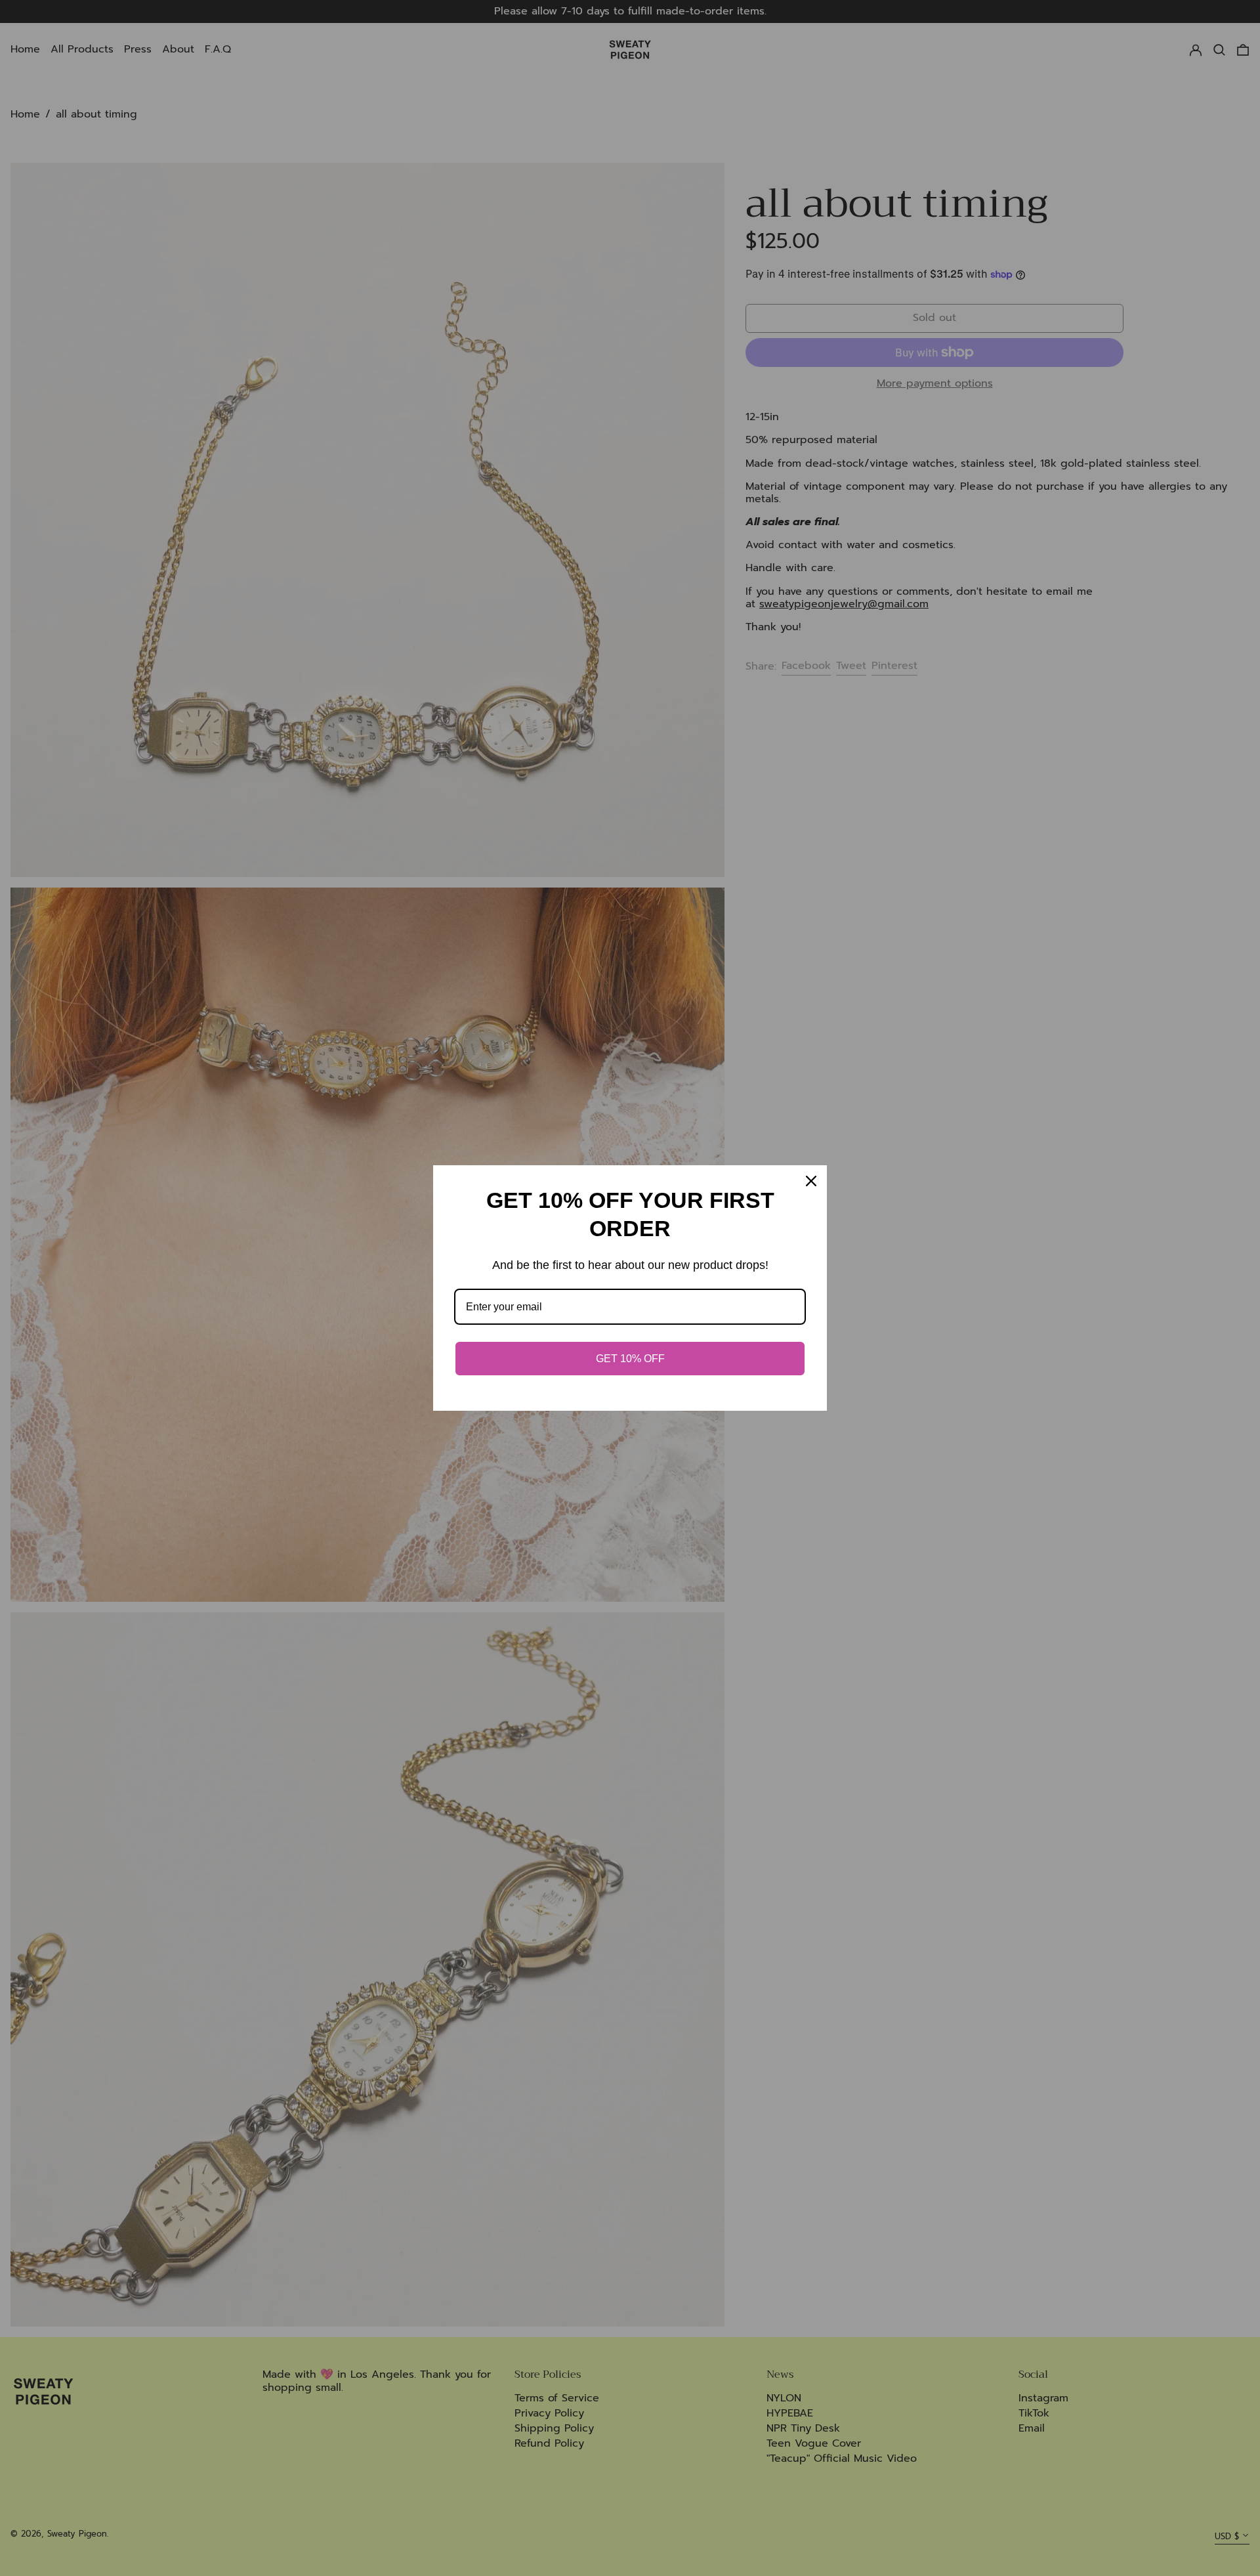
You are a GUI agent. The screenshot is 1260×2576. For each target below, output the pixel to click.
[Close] (811, 1181)
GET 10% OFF (630, 1359)
